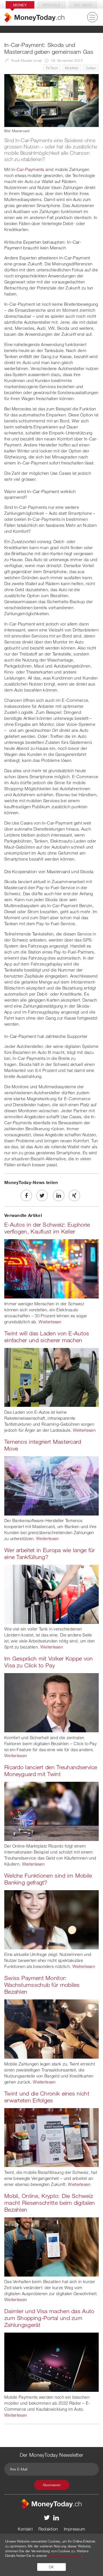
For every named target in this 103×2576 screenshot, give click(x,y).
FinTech (52, 68)
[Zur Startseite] (34, 17)
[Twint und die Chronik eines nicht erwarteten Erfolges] (51, 2137)
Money (20, 5)
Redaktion (48, 2529)
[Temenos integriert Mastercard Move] (51, 1485)
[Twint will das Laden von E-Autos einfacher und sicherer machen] (51, 1377)
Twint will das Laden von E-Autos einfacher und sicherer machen (47, 1337)
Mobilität (72, 68)
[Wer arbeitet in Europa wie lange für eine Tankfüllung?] (51, 1594)
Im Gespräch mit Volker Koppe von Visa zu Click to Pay (49, 1662)
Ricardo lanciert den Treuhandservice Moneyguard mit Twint (51, 1770)
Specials (51, 5)
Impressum (75, 2529)
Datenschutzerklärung (65, 2555)
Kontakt (25, 2529)
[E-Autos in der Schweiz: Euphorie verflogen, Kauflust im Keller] (51, 1268)
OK (51, 2567)
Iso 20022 (83, 5)
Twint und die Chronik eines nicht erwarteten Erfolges (47, 2097)
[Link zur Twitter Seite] (47, 2517)
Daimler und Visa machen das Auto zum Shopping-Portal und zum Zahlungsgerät (49, 2318)
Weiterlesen (50, 1322)
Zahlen (91, 68)
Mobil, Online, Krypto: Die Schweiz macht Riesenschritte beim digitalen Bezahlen (50, 2203)
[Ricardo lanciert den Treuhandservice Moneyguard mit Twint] (51, 1811)
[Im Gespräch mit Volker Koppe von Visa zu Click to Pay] (51, 1702)
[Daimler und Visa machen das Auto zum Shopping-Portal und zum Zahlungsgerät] (51, 2362)
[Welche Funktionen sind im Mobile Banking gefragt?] (51, 1919)
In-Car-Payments (28, 169)
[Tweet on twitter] (42, 1195)
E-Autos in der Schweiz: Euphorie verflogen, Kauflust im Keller (47, 1228)
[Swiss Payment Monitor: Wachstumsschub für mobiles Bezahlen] (51, 2029)
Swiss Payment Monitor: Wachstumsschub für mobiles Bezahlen (42, 1985)
